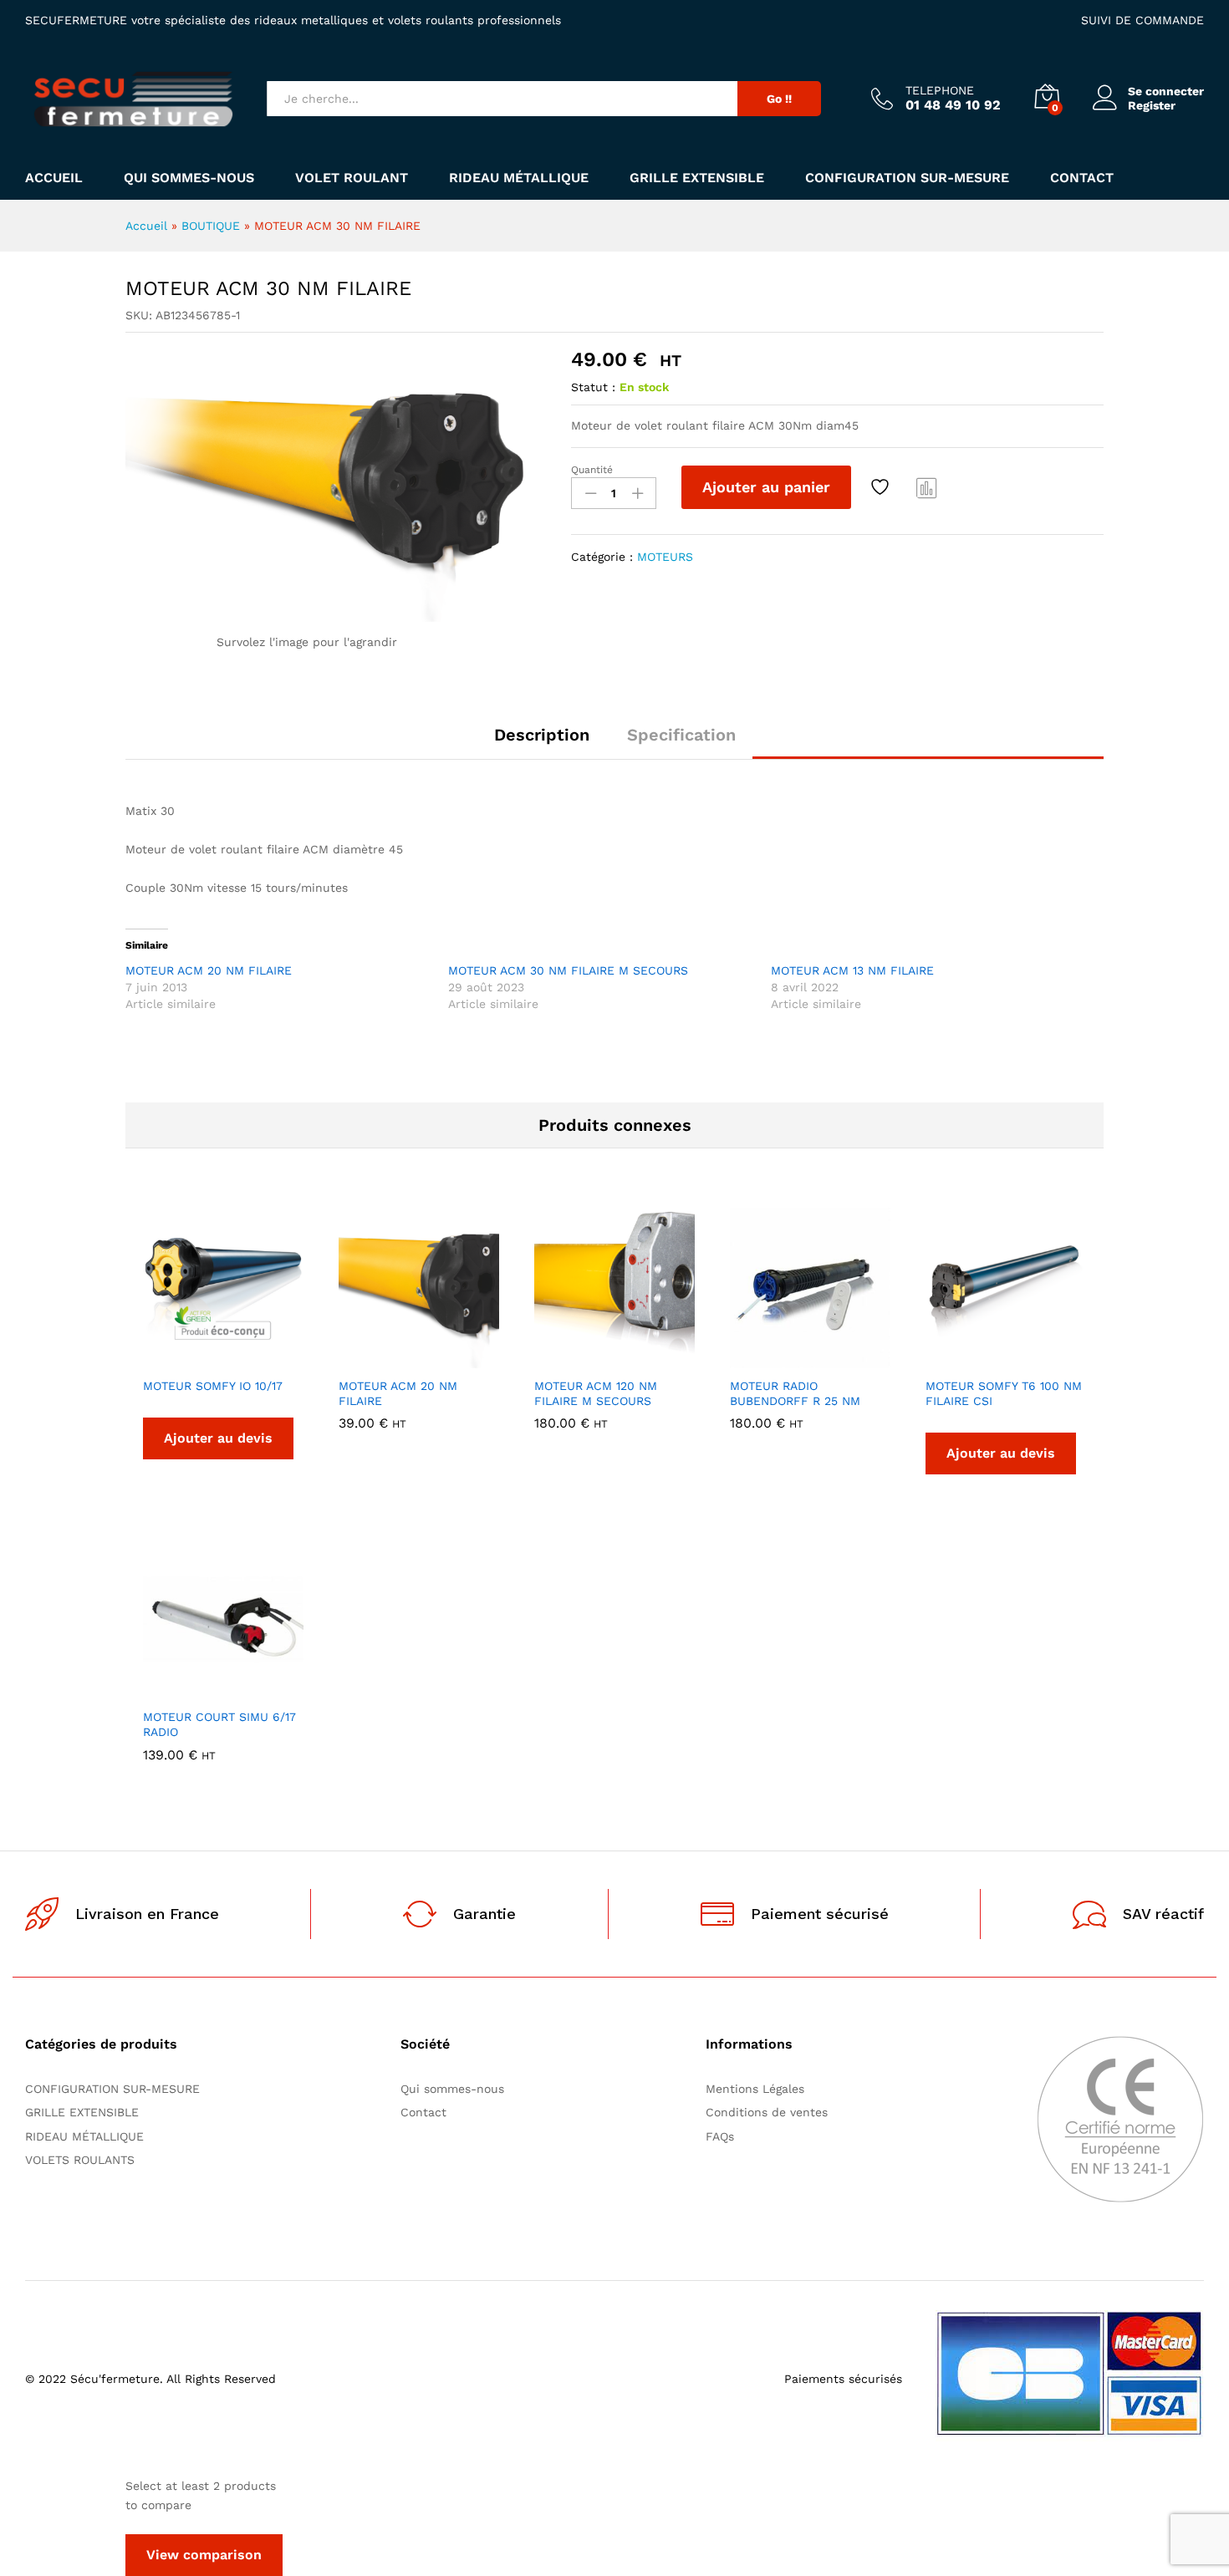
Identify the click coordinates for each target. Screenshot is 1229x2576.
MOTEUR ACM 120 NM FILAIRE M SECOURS (596, 1393)
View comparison (204, 2555)
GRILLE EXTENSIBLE (697, 178)
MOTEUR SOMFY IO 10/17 (213, 1386)
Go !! (779, 99)
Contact (1082, 178)
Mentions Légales (755, 2089)
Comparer (927, 487)
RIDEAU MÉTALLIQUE (519, 178)
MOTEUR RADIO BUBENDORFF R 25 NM (795, 1393)
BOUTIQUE (211, 226)
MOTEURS (665, 557)
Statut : (593, 387)
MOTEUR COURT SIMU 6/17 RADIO (219, 1724)
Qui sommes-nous (189, 178)
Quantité (592, 470)
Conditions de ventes (771, 2112)
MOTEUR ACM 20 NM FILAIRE (209, 970)
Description (542, 735)
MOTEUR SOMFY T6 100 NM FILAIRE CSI (1004, 1393)
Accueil (54, 178)
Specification (681, 735)
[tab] (542, 742)
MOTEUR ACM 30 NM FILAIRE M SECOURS (568, 970)
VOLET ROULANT (352, 178)
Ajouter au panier (766, 487)
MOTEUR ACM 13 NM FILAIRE (852, 970)
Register (1152, 105)
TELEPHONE (940, 90)
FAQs (720, 2136)
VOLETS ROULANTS (80, 2160)
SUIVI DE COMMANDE (1142, 20)
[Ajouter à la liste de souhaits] (882, 487)
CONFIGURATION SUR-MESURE (907, 178)
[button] (361, 1358)
